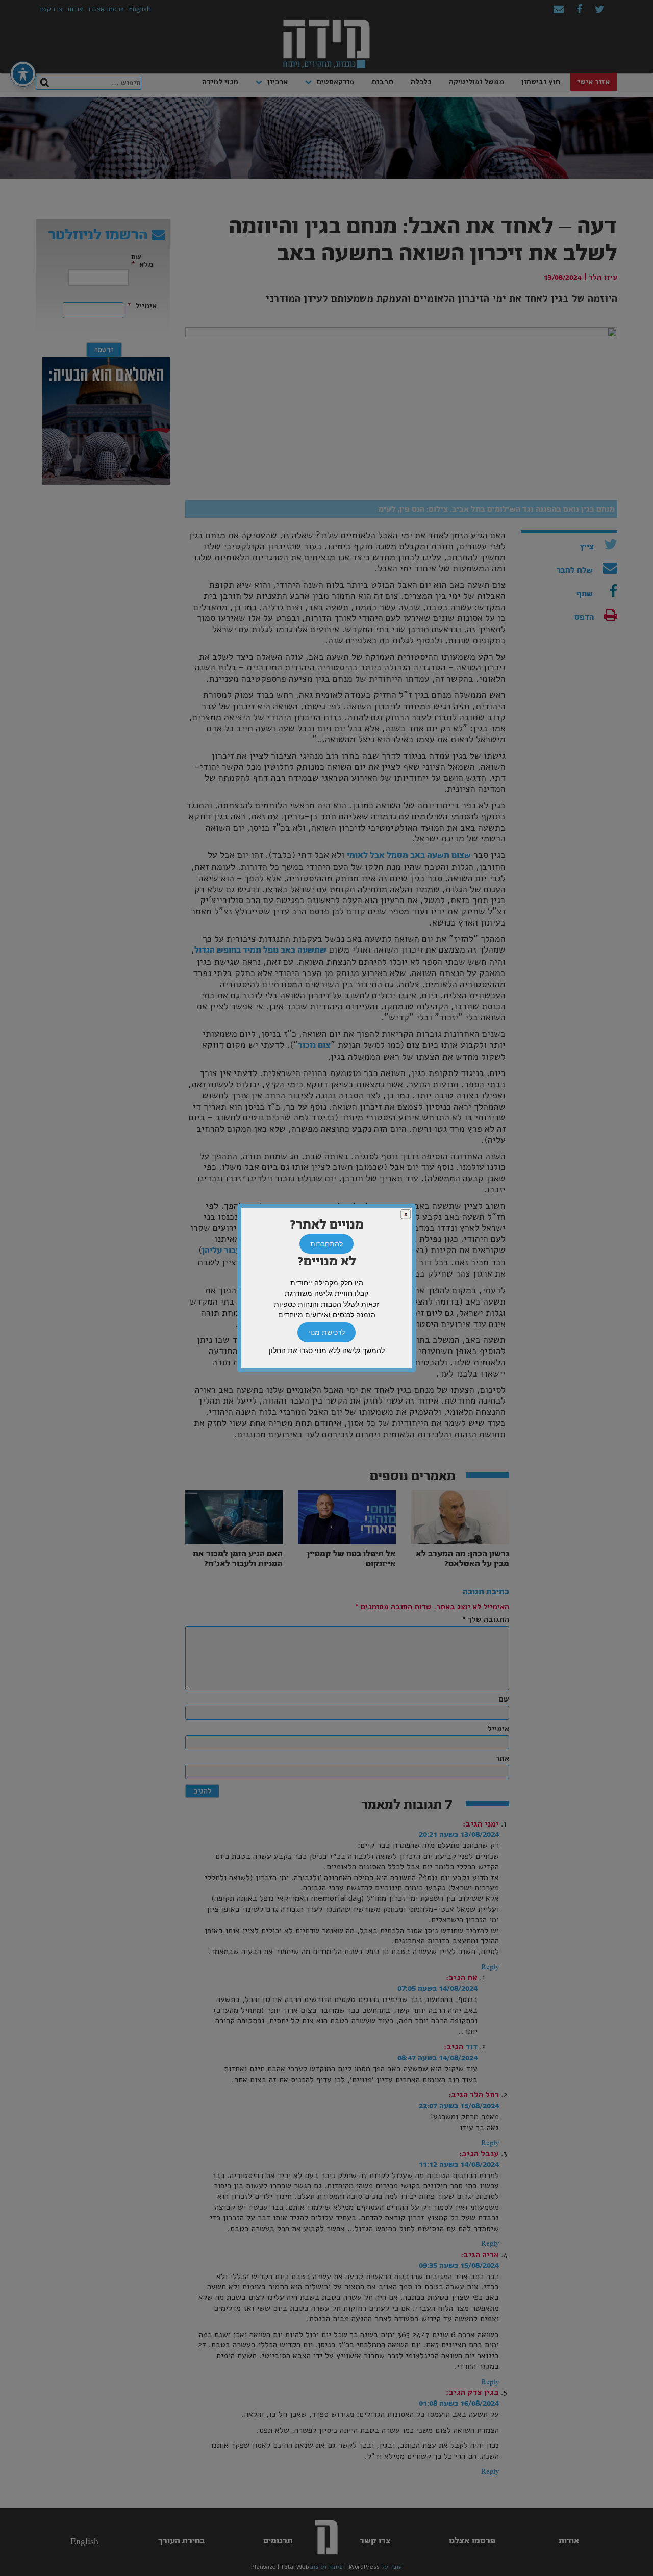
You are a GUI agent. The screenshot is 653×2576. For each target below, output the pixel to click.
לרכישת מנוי (326, 1333)
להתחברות (326, 1244)
